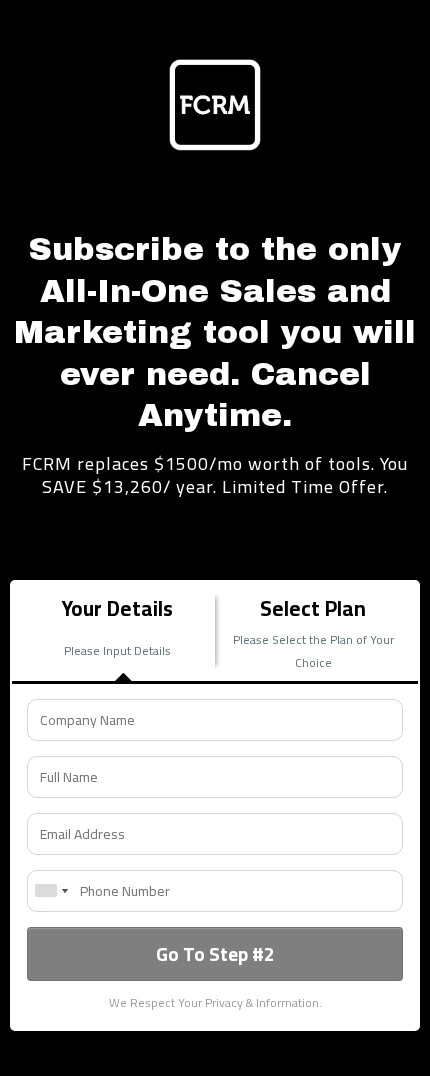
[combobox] (51, 891)
